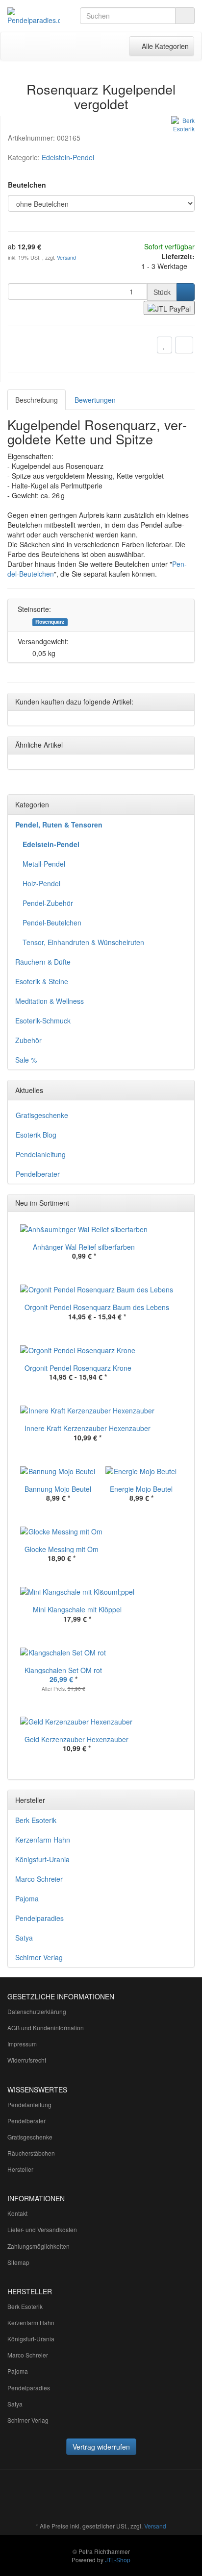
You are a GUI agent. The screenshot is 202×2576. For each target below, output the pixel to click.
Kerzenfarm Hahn (43, 1840)
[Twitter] (122, 2497)
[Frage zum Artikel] (184, 345)
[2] (169, 308)
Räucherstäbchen (31, 2153)
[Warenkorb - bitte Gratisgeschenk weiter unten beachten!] (76, 46)
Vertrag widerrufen (101, 2447)
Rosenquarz (50, 622)
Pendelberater (38, 1174)
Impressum (22, 2044)
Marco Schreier (39, 1879)
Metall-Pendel (44, 864)
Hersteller (20, 2169)
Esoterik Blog (36, 1135)
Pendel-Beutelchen (52, 923)
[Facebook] (107, 2497)
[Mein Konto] (96, 46)
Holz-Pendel (41, 883)
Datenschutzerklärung (37, 2011)
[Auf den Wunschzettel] (164, 345)
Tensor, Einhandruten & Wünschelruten (83, 942)
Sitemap (18, 2262)
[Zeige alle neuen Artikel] (184, 1203)
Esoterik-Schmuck (43, 1021)
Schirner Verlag (39, 1957)
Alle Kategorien (161, 46)
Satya (24, 1938)
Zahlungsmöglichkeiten (38, 2246)
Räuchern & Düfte (43, 962)
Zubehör (28, 1040)
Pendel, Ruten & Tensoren (59, 825)
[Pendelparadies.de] (34, 16)
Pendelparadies (39, 1918)
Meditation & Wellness (50, 1001)
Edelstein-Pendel (68, 157)
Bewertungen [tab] (95, 400)
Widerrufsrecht (27, 2060)
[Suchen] (185, 16)
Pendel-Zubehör (48, 903)
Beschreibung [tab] (37, 400)
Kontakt (17, 2213)
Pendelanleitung (41, 1154)
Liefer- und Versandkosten (42, 2229)
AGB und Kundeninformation (46, 2028)
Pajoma (27, 1898)
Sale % (26, 1060)
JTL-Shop (118, 2560)
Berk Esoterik (36, 1820)
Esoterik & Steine (42, 981)
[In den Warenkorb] (186, 292)
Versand (66, 257)
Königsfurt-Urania (42, 1859)
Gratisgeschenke (42, 1115)
